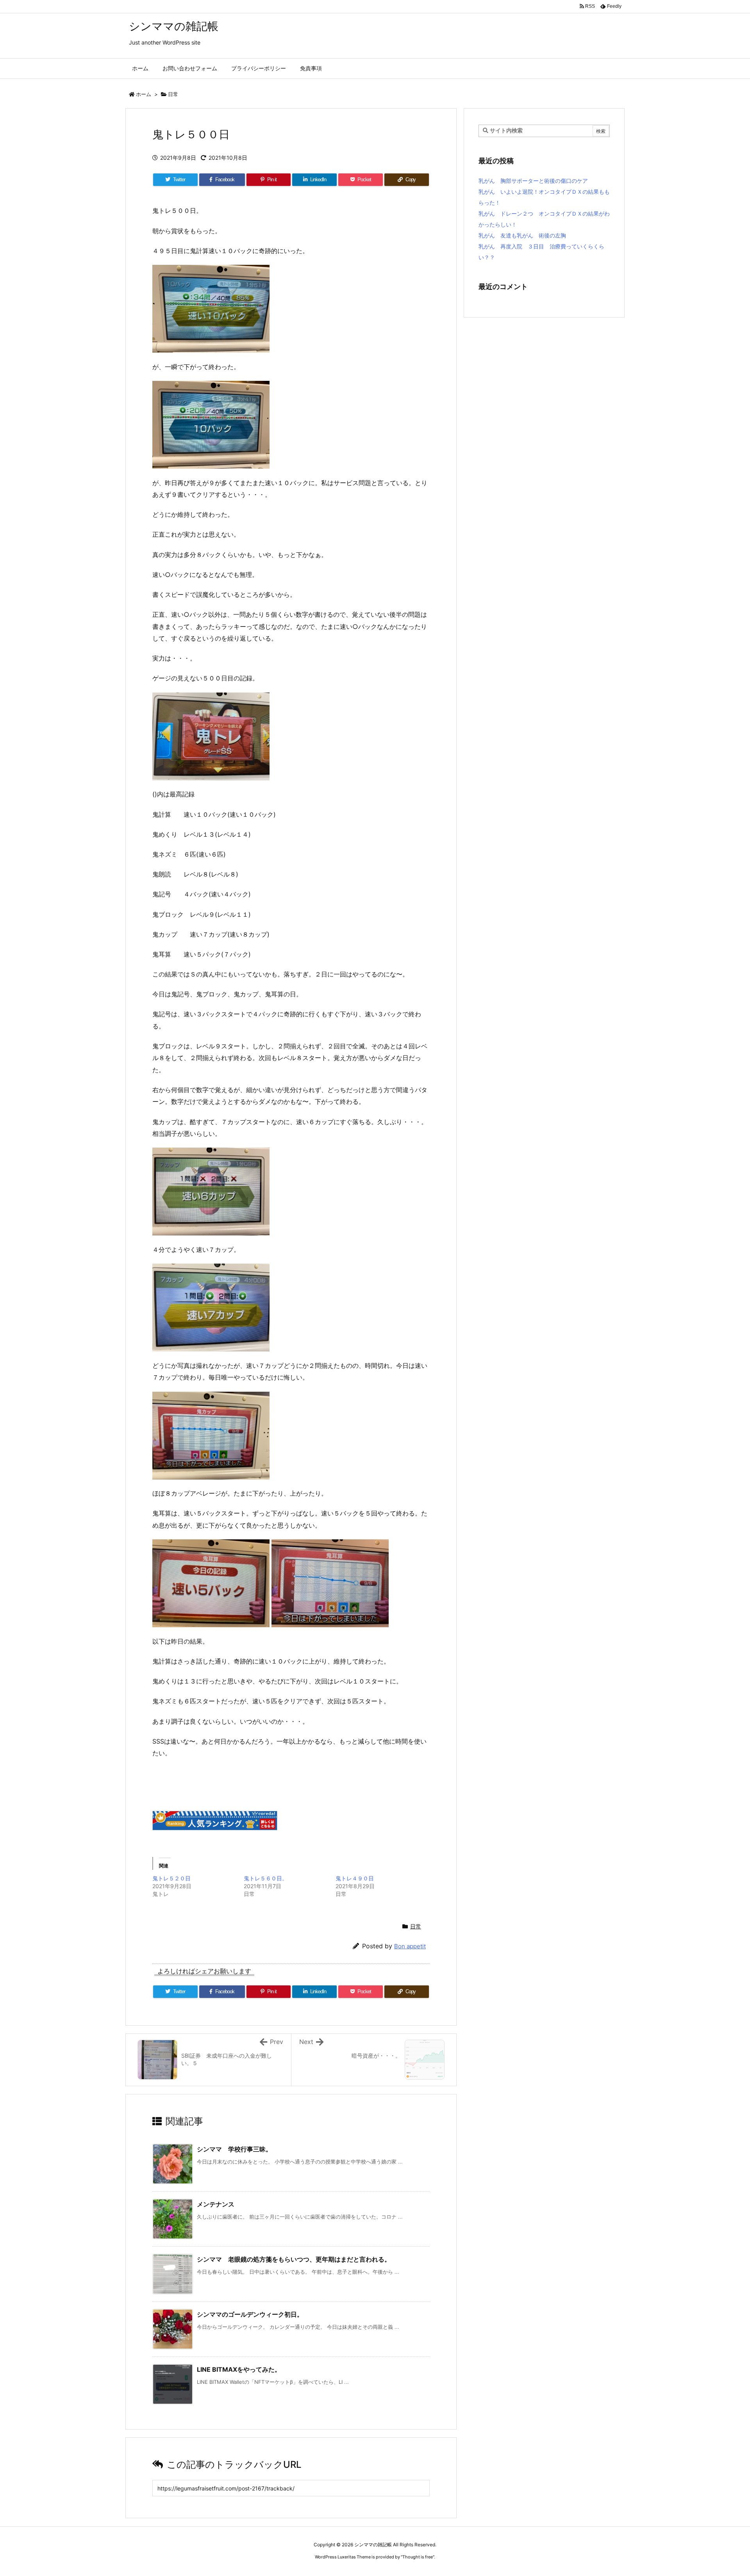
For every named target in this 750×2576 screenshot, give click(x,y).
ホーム (144, 94)
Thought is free (418, 2557)
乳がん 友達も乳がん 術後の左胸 (522, 235)
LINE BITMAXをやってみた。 (239, 2369)
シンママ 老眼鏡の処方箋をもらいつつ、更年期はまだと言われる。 (294, 2259)
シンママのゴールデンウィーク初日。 (250, 2314)
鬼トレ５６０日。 (266, 1878)
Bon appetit (410, 1946)
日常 (173, 94)
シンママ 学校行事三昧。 (234, 2149)
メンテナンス (216, 2204)
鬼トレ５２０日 (171, 1878)
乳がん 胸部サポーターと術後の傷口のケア (533, 181)
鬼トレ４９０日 (355, 1878)
